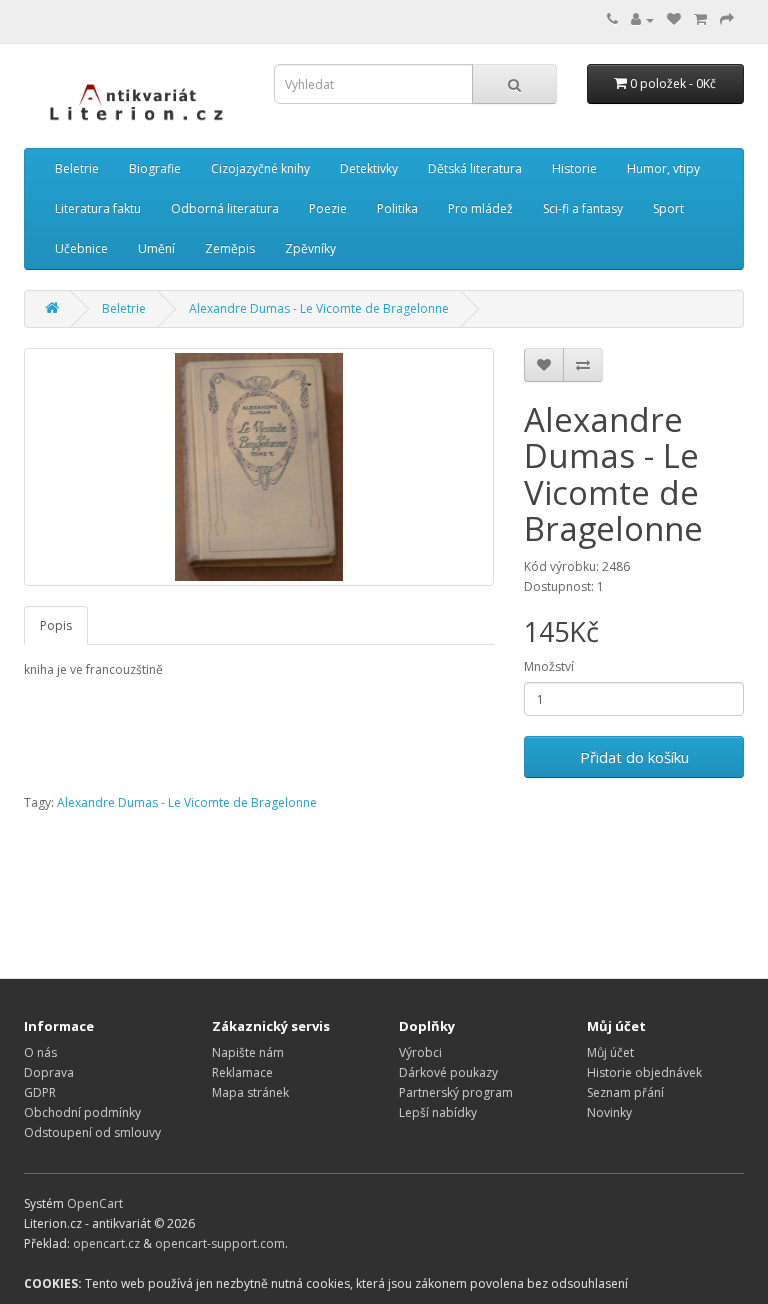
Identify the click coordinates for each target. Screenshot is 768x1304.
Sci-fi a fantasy (583, 208)
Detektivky (369, 168)
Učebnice (81, 248)
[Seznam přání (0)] (674, 19)
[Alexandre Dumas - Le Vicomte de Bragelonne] (259, 467)
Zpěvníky (310, 248)
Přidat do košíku (634, 757)
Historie (574, 168)
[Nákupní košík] (700, 19)
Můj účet (610, 1052)
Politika (397, 208)
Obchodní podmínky (82, 1112)
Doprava (49, 1072)
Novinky (609, 1112)
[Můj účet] (642, 19)
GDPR (40, 1092)
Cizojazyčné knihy (260, 168)
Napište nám (248, 1052)
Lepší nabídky (438, 1112)
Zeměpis (230, 248)
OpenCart (95, 1203)
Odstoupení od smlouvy (92, 1132)
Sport (668, 208)
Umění (156, 248)
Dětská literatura (475, 168)
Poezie (328, 208)
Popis (56, 625)
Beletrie (77, 168)
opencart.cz (106, 1243)
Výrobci (420, 1052)
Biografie (155, 168)
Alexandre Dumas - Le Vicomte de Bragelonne (319, 308)
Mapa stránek (250, 1092)
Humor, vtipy (663, 168)
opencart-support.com (220, 1243)
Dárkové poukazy (448, 1072)
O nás (40, 1052)
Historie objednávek (644, 1072)
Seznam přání (625, 1092)
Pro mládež (480, 208)
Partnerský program (456, 1092)
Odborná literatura (225, 208)
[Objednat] (727, 19)
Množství (549, 666)
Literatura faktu (98, 208)
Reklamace (242, 1072)
